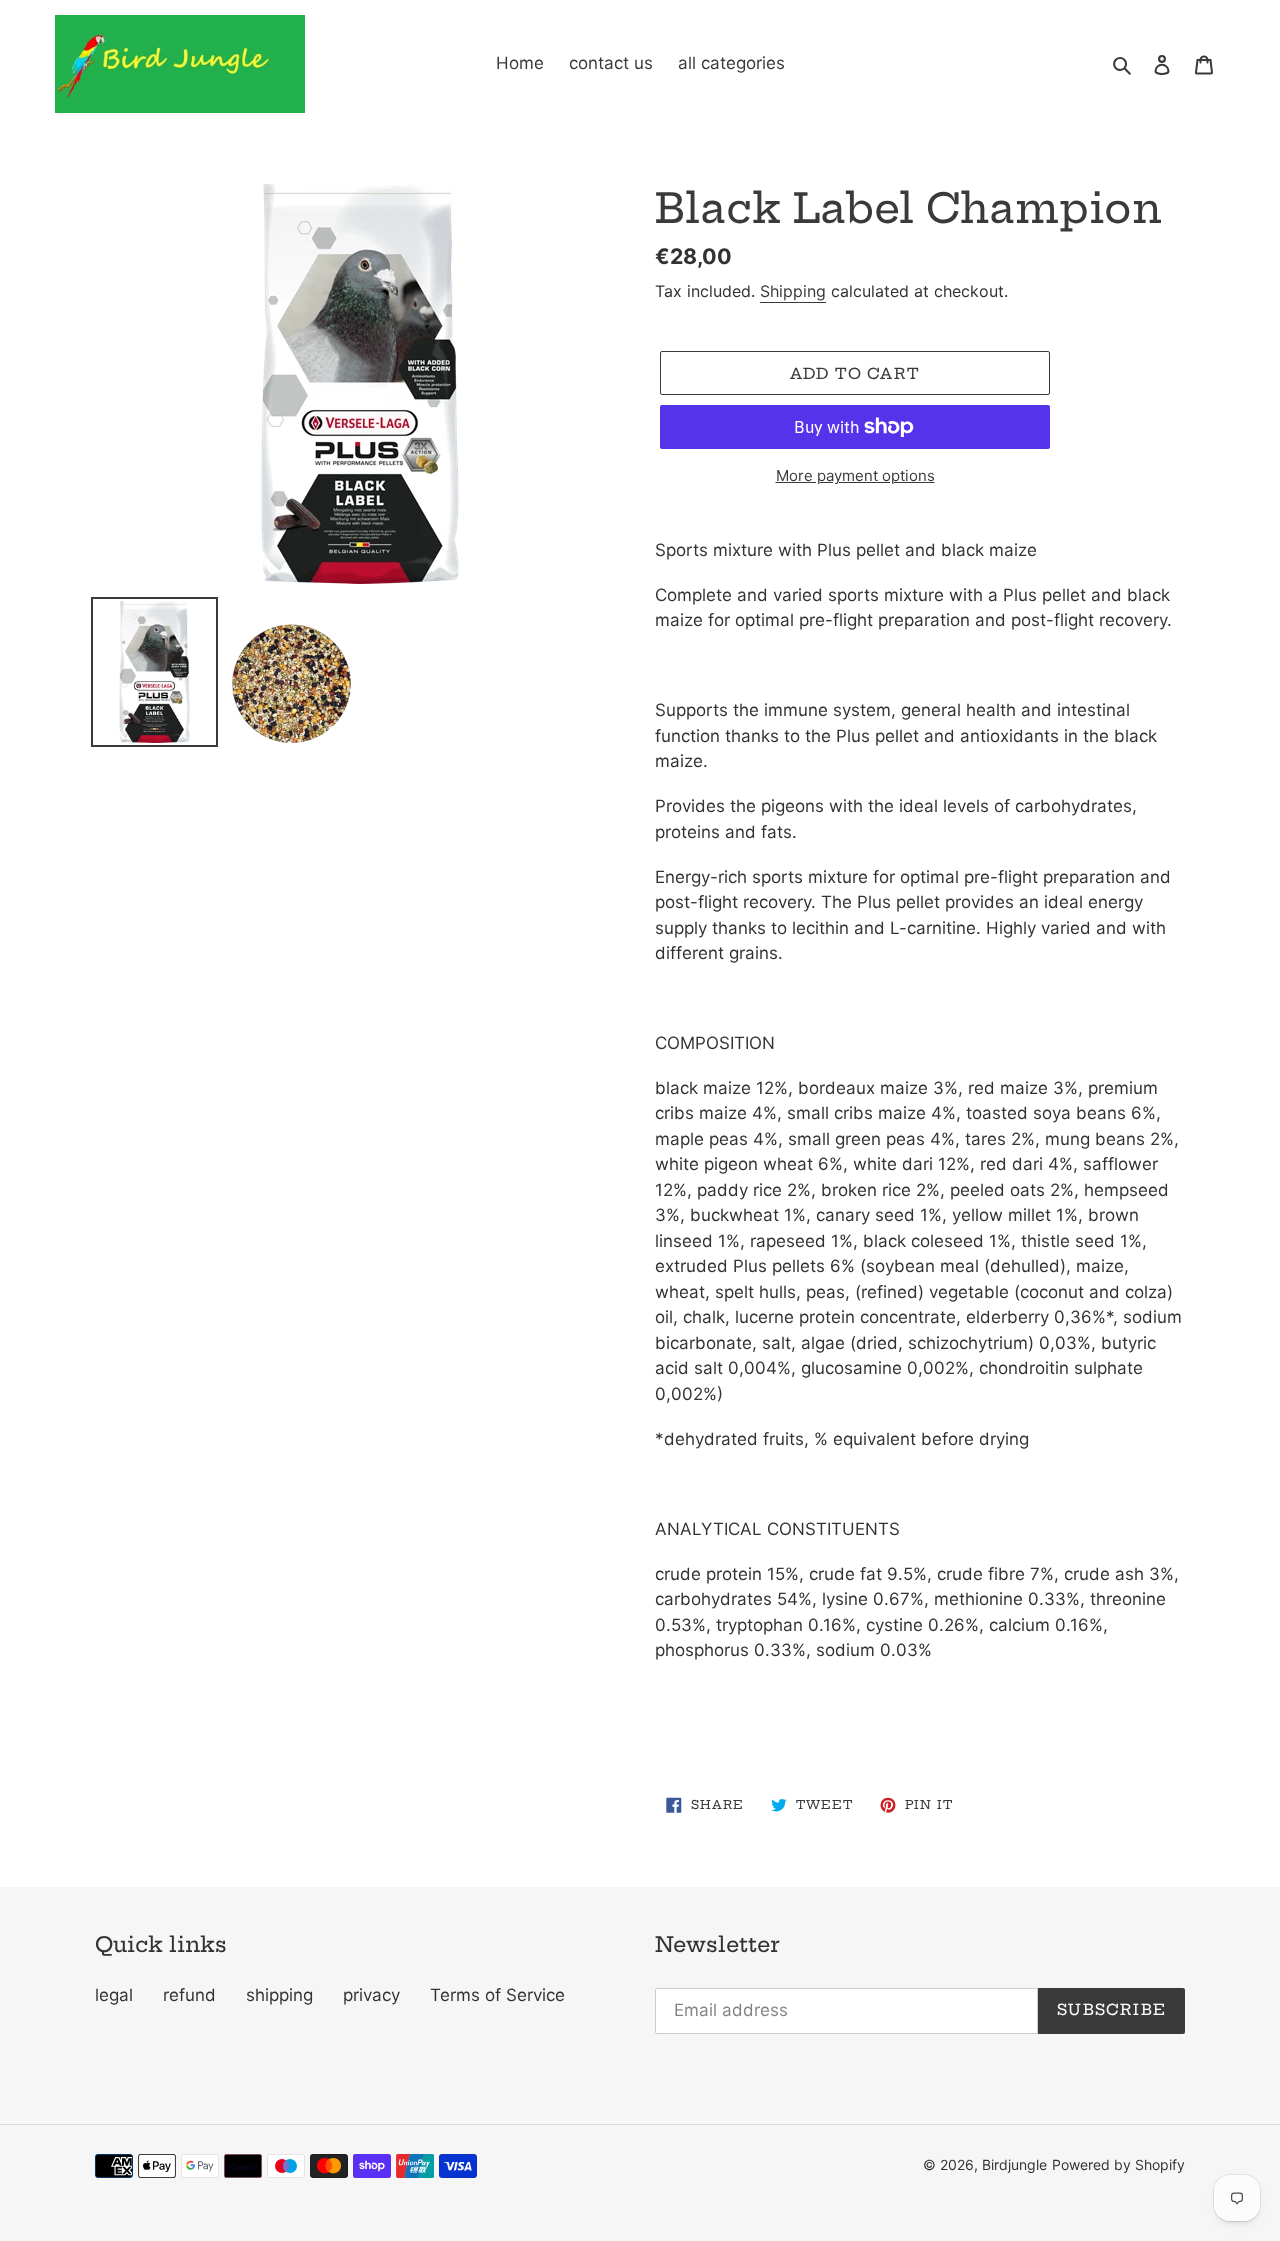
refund (189, 1995)
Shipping (793, 291)
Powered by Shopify (1118, 2164)
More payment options (855, 475)
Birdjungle (1014, 2164)
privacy (371, 1995)
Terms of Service (497, 1995)
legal (114, 1995)
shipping (279, 1995)
